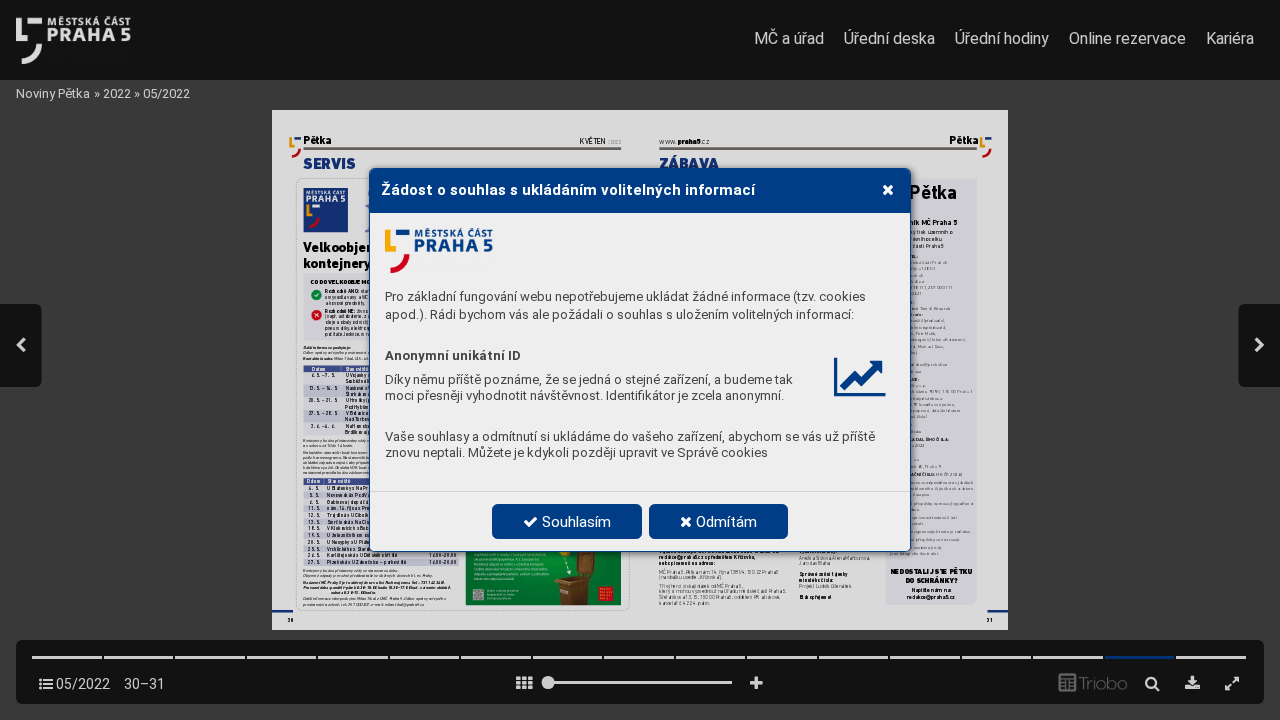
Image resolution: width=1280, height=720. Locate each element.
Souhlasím (574, 522)
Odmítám (724, 522)
